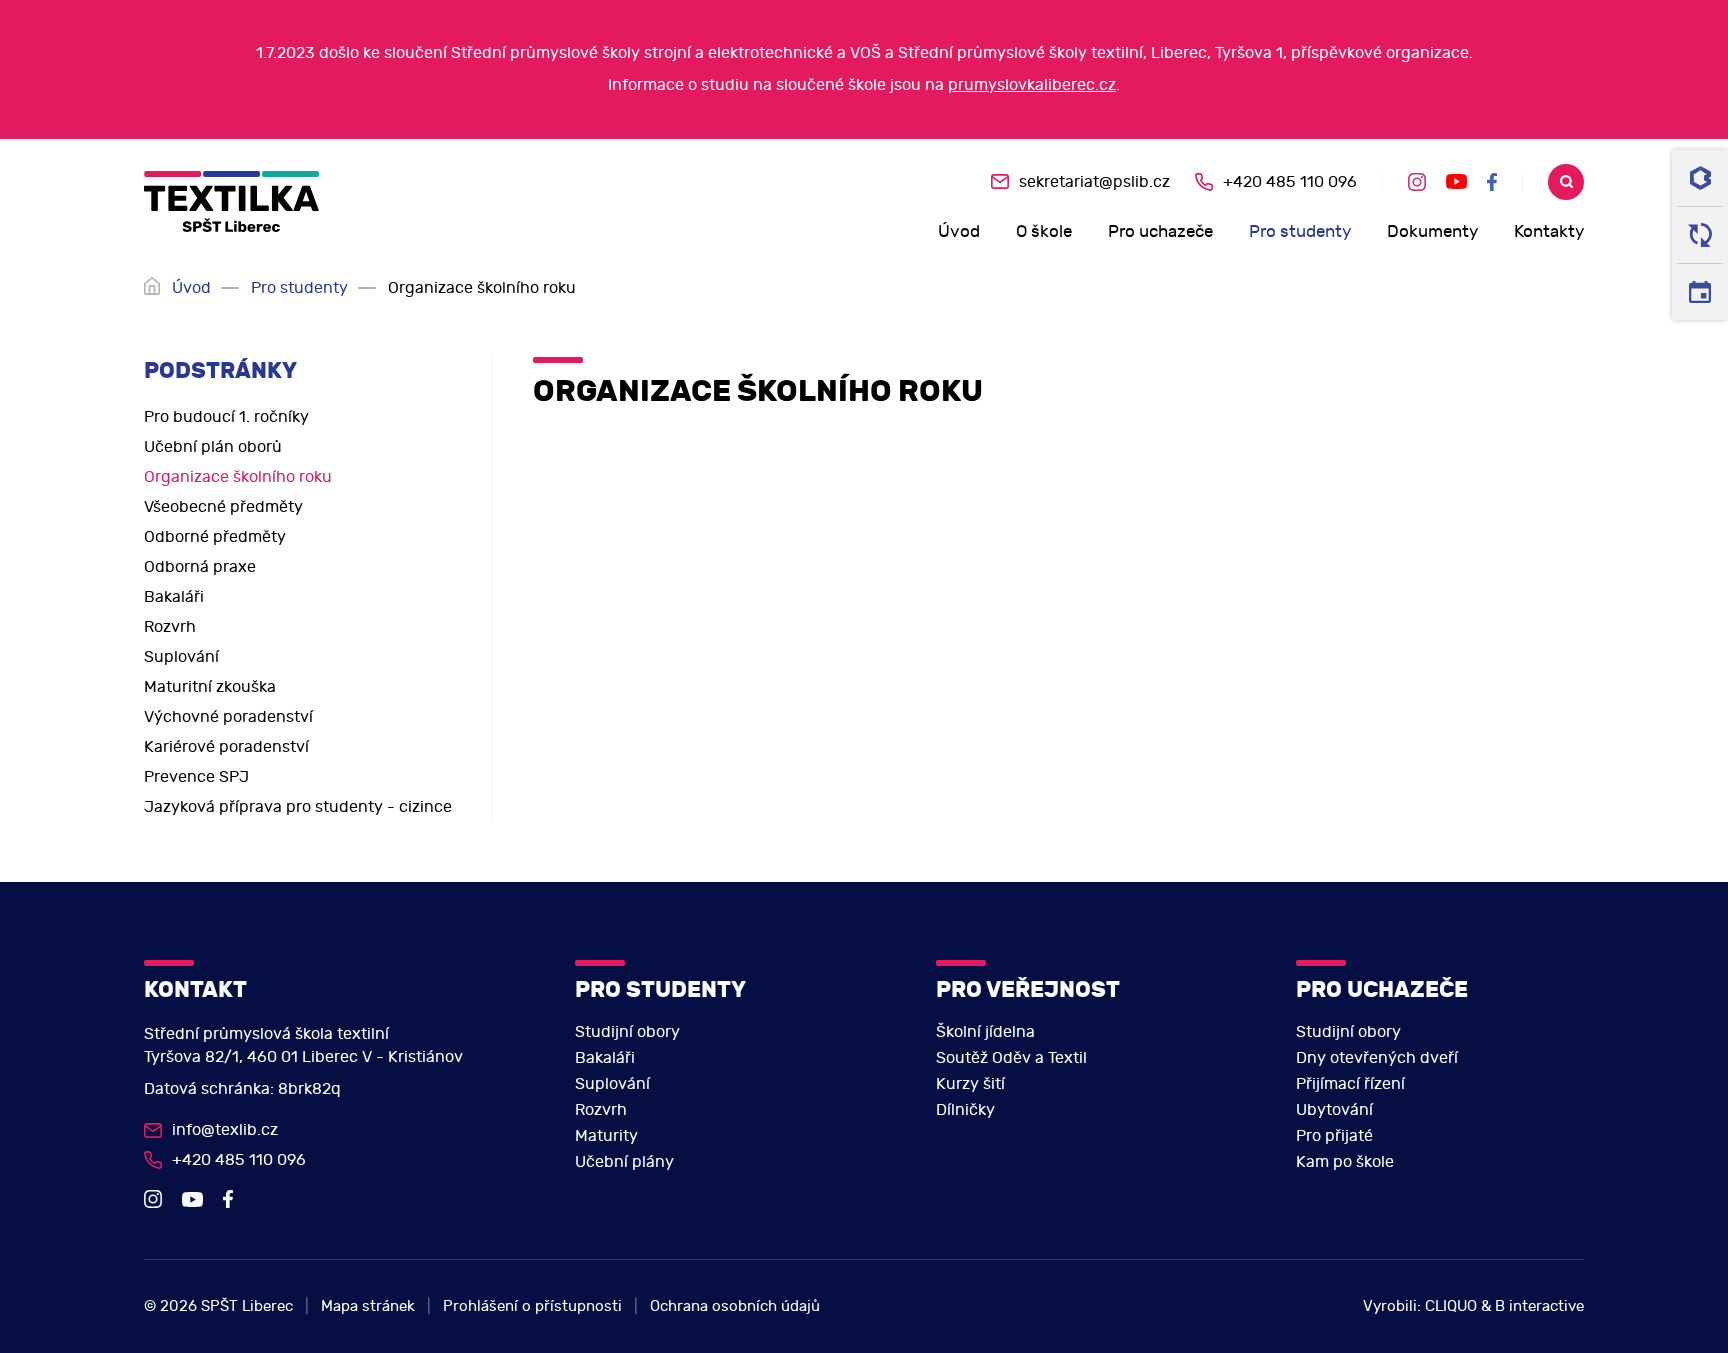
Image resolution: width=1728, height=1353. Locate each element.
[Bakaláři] (1700, 178)
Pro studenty (1300, 232)
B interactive (1539, 1306)
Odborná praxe (200, 567)
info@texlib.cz (225, 1130)
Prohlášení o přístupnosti (532, 1306)
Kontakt (195, 989)
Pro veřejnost (1028, 989)
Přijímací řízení (1350, 1084)
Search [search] (1566, 182)
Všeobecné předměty (223, 507)
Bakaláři (174, 597)
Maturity (606, 1136)
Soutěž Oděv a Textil (1011, 1058)
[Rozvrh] (1700, 292)
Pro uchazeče (1160, 232)
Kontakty (1549, 232)
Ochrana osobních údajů (735, 1306)
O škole (1044, 232)
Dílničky (965, 1110)
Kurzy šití (970, 1084)
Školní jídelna (985, 1032)
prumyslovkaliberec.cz (1032, 85)
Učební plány (624, 1162)
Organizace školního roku (238, 477)
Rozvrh (170, 627)
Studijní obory (627, 1032)
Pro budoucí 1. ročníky (226, 417)
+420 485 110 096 (1290, 182)
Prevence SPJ (196, 777)
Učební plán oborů (213, 447)
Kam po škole (1345, 1162)
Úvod (959, 232)
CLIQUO (1451, 1306)
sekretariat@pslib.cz (1094, 182)
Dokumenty (1432, 232)
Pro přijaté (1334, 1136)
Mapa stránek (368, 1306)
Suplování (181, 657)
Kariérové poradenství (226, 747)
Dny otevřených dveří (1377, 1058)
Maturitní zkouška (210, 687)
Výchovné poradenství (228, 717)
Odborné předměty (215, 537)
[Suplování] (1700, 235)
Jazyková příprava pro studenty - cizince (298, 807)
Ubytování (1334, 1110)
